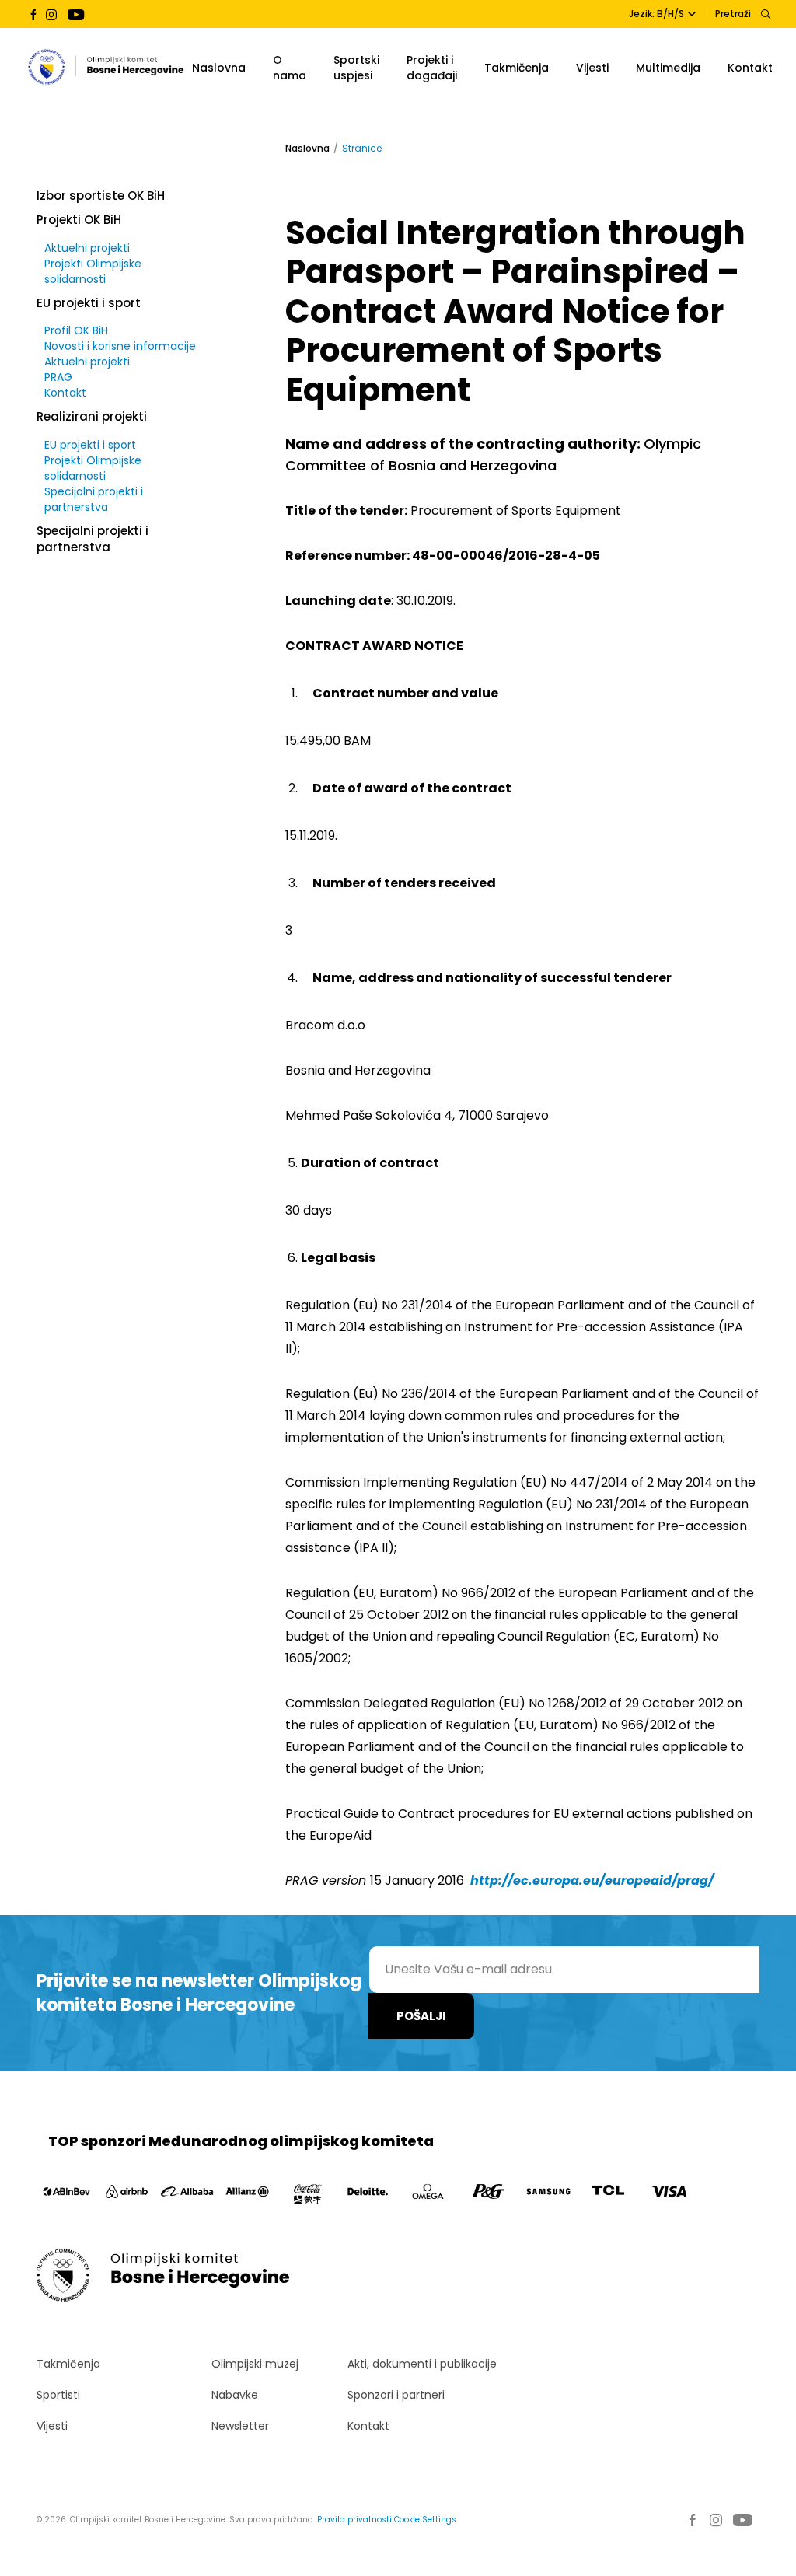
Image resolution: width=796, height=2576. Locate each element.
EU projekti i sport (89, 303)
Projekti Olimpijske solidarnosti (93, 271)
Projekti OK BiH (79, 220)
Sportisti (58, 2395)
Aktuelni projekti (87, 248)
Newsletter (240, 2426)
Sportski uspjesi (356, 68)
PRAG (58, 377)
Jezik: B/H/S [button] (656, 14)
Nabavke (235, 2395)
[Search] (765, 14)
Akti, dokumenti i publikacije (422, 2364)
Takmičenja (517, 68)
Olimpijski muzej (255, 2364)
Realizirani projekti (92, 416)
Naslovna (219, 68)
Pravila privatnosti (354, 2520)
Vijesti (592, 68)
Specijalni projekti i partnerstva (94, 499)
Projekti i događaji (432, 68)
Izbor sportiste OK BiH (101, 196)
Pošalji (421, 2016)
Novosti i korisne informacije (120, 346)
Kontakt (750, 68)
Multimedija (668, 68)
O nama (290, 68)
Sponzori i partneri (396, 2395)
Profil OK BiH (76, 330)
